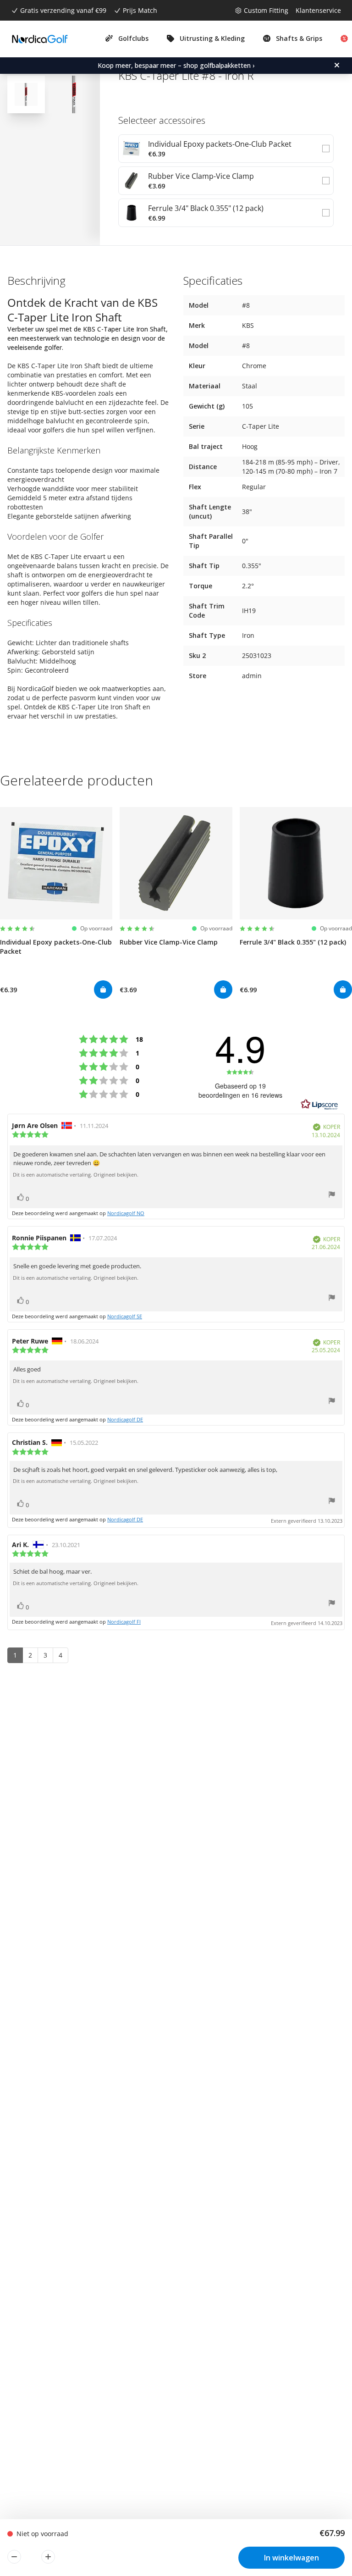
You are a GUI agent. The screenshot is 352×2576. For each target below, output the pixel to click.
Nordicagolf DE (125, 1419)
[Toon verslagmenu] (332, 1196)
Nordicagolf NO (126, 1213)
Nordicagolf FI (124, 1622)
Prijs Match (140, 10)
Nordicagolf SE (125, 1316)
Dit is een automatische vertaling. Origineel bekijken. (76, 1175)
